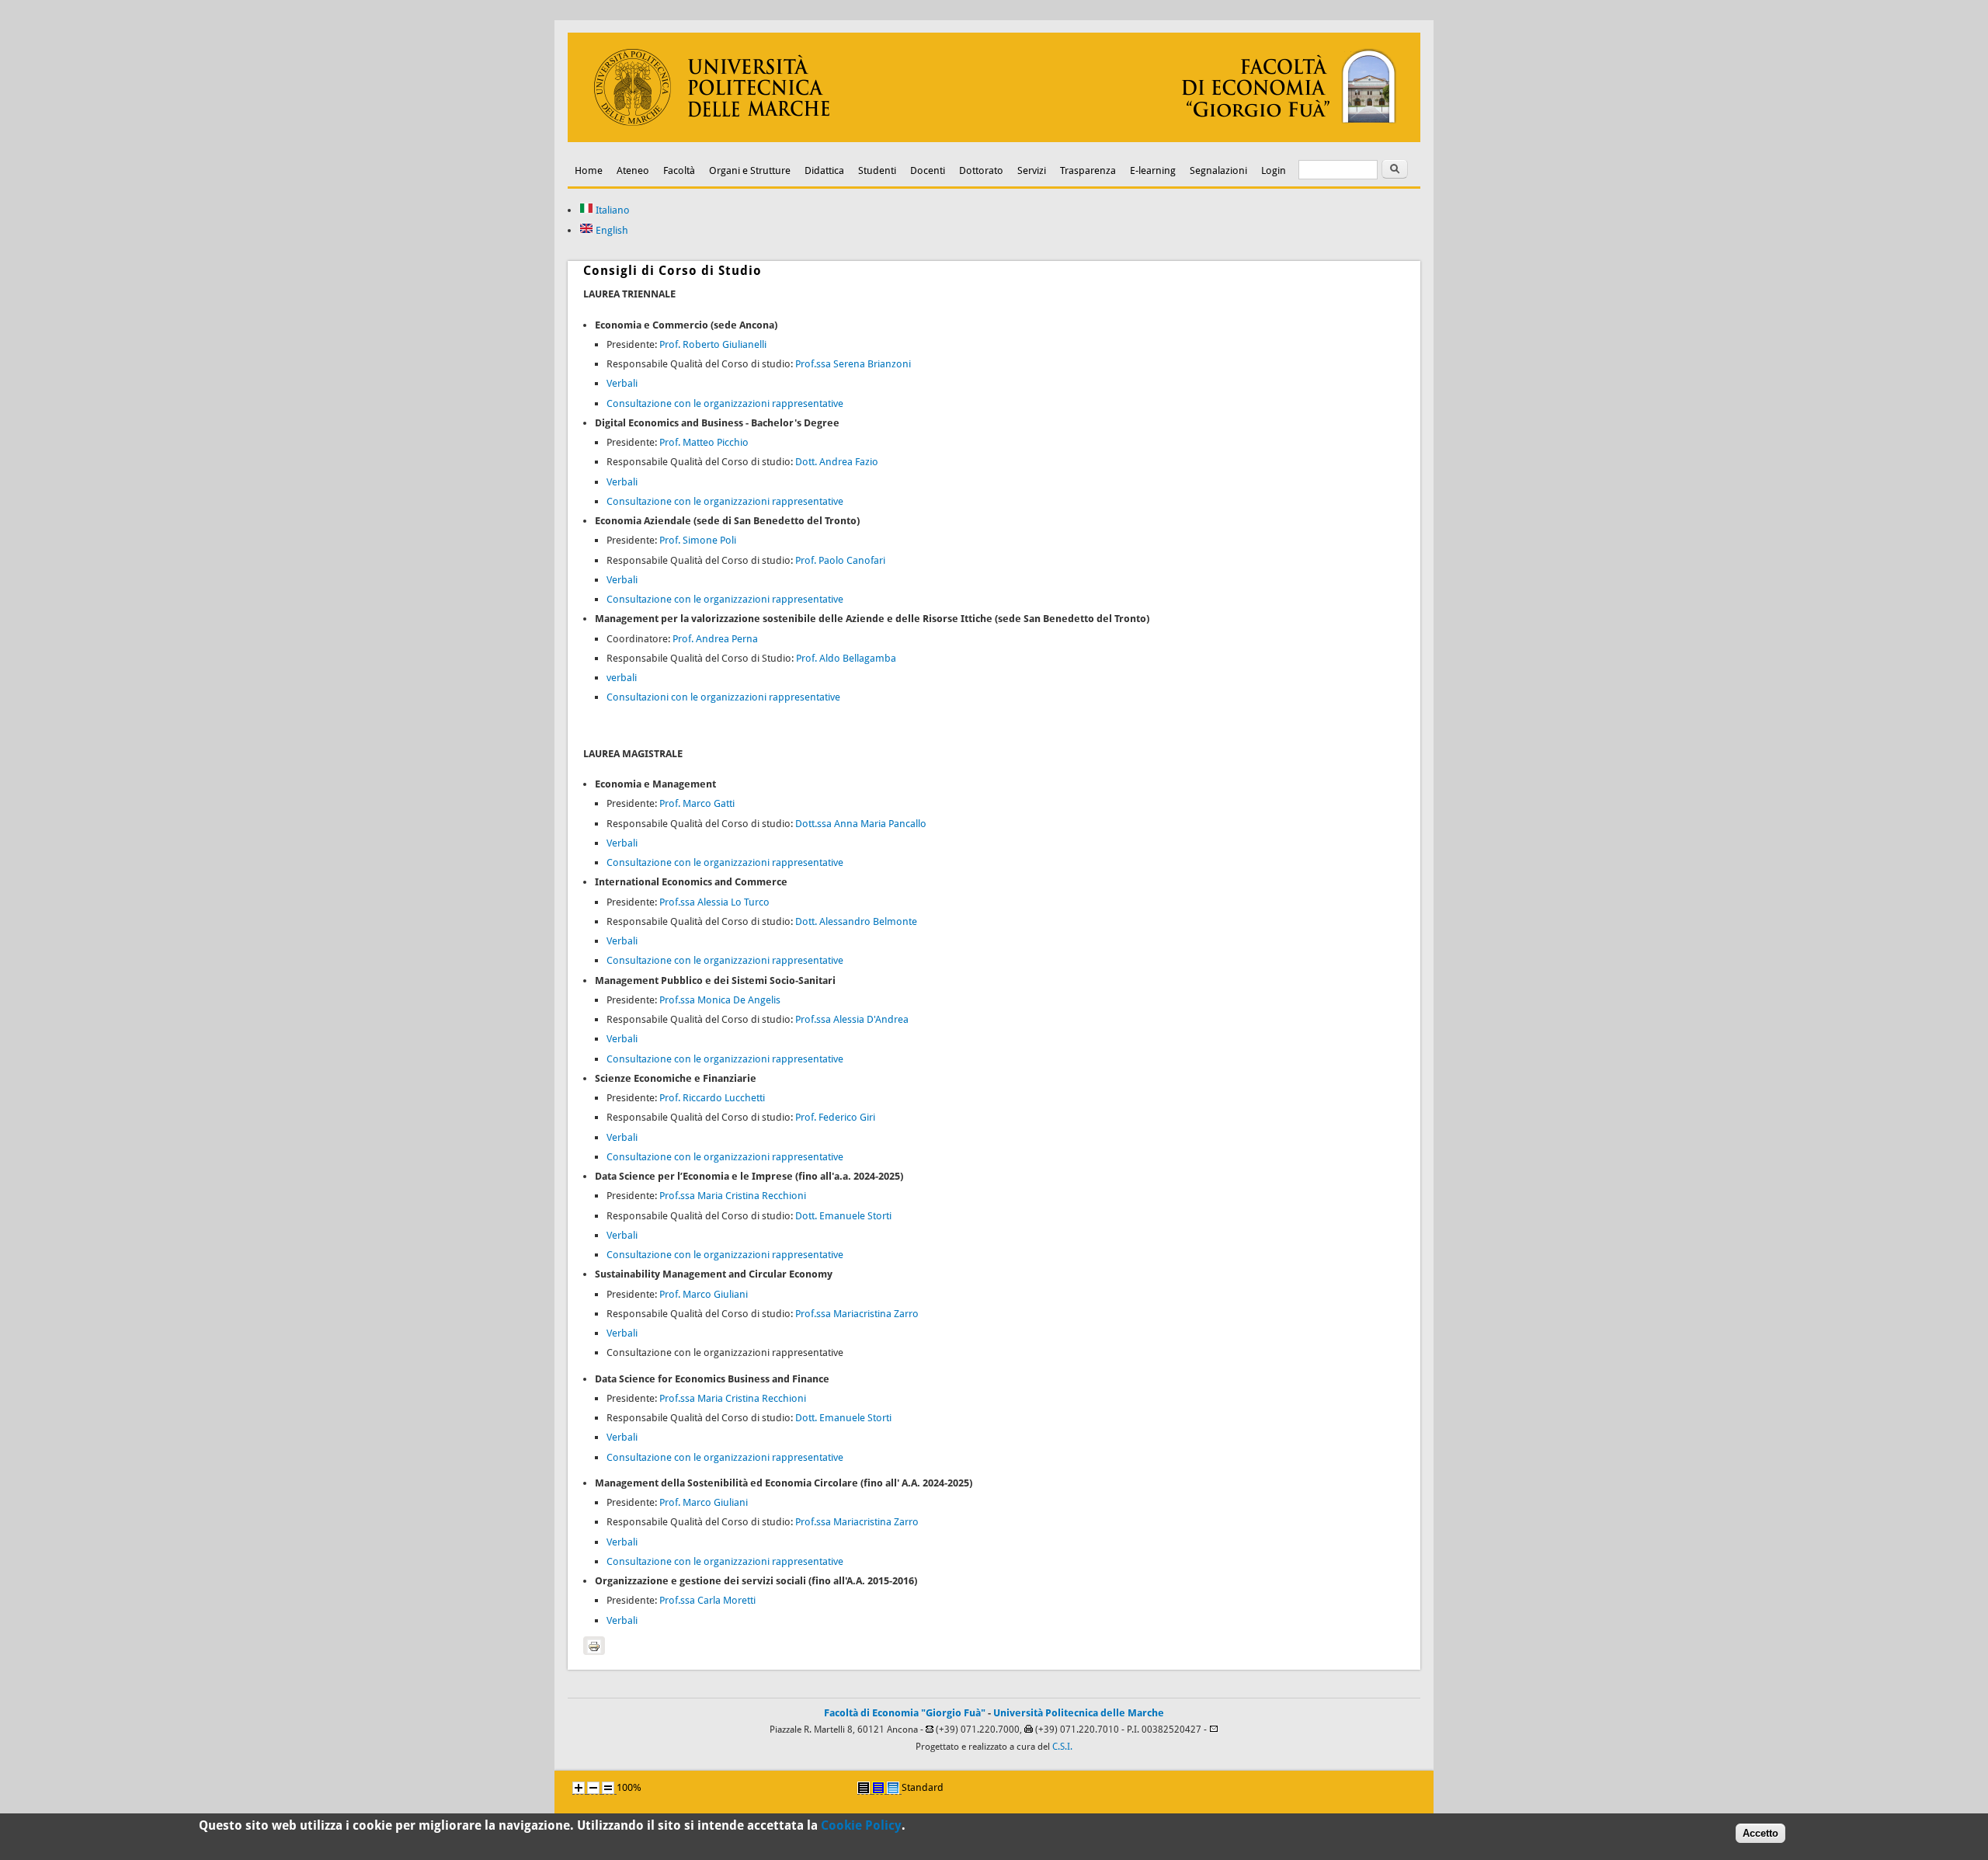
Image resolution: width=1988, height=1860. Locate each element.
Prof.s (672, 1196)
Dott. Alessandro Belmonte (856, 921)
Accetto (1760, 1833)
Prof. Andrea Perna (715, 639)
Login (1274, 170)
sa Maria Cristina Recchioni (745, 1196)
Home (589, 170)
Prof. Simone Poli (698, 540)
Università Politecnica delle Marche (1079, 1713)
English (611, 230)
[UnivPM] (994, 139)
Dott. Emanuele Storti (843, 1216)
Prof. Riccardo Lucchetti (712, 1098)
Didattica (824, 170)
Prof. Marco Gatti (697, 803)
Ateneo (633, 170)
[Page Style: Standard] (893, 1788)
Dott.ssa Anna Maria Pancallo (861, 824)
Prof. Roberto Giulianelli (713, 344)
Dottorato (981, 170)
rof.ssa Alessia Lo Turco (717, 902)
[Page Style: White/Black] (864, 1788)
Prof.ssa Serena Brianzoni (853, 364)
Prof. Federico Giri (835, 1117)
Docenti (928, 170)
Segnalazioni (1218, 170)
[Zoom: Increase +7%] (579, 1788)
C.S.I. (1062, 1747)
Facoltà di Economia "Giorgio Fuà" (905, 1713)
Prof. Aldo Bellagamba (846, 658)
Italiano (612, 210)
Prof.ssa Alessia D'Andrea (852, 1019)
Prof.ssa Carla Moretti (707, 1600)
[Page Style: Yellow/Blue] (878, 1788)
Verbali (622, 383)
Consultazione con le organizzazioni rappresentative (725, 403)
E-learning (1153, 170)
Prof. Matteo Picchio (704, 442)
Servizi (1032, 170)
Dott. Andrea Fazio (837, 462)
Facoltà (679, 170)
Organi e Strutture (750, 170)
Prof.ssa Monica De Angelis (720, 1000)
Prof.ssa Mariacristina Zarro (857, 1314)
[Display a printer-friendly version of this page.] (594, 1646)
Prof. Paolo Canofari (840, 560)
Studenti (877, 170)
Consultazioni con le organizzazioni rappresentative (723, 697)
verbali (622, 678)
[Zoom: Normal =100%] (608, 1788)
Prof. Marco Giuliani (704, 1294)
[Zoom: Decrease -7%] (593, 1788)
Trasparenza (1088, 170)
